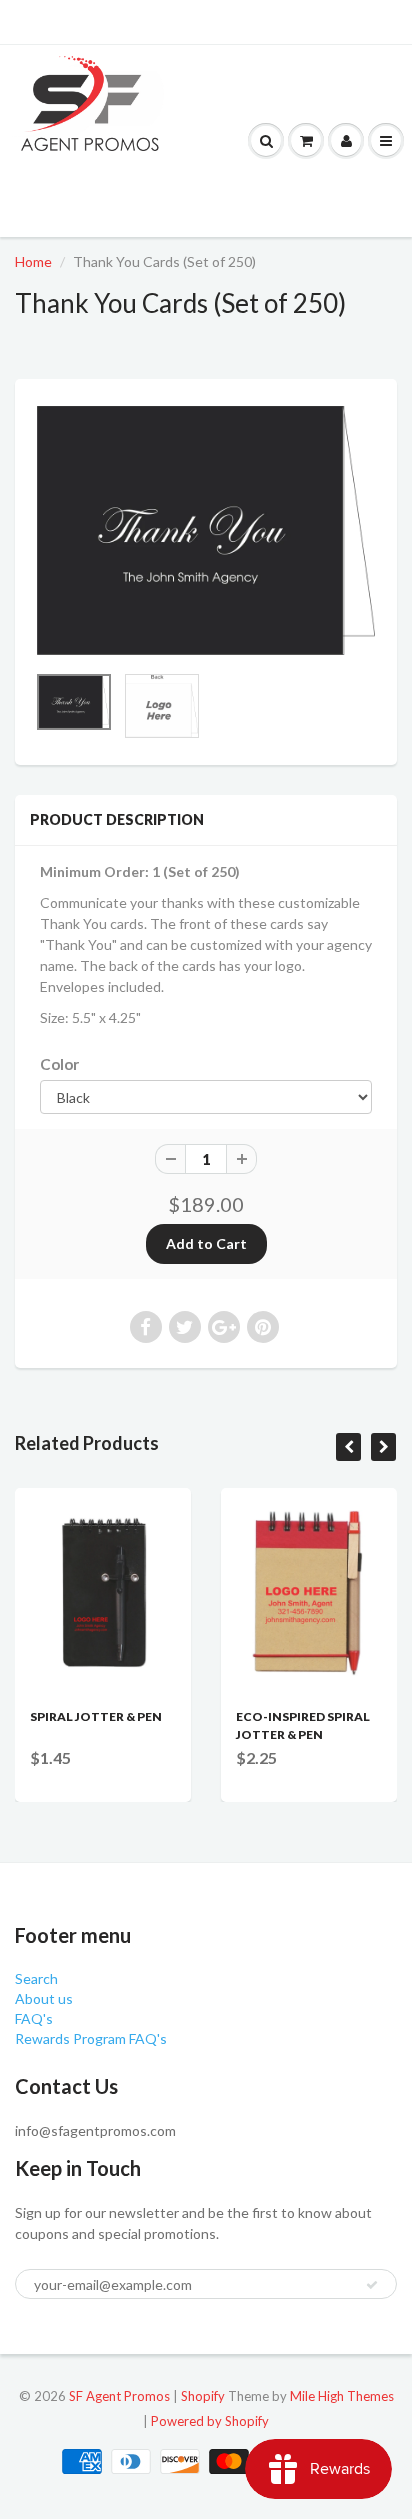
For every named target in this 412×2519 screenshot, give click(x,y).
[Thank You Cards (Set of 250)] (206, 530)
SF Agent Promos (119, 2396)
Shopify (203, 2396)
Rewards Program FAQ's (91, 2038)
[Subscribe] (372, 2285)
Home (33, 261)
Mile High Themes (342, 2396)
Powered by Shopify (210, 2421)
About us (44, 1998)
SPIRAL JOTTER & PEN (96, 1716)
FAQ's (34, 2018)
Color (59, 1064)
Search (36, 1978)
